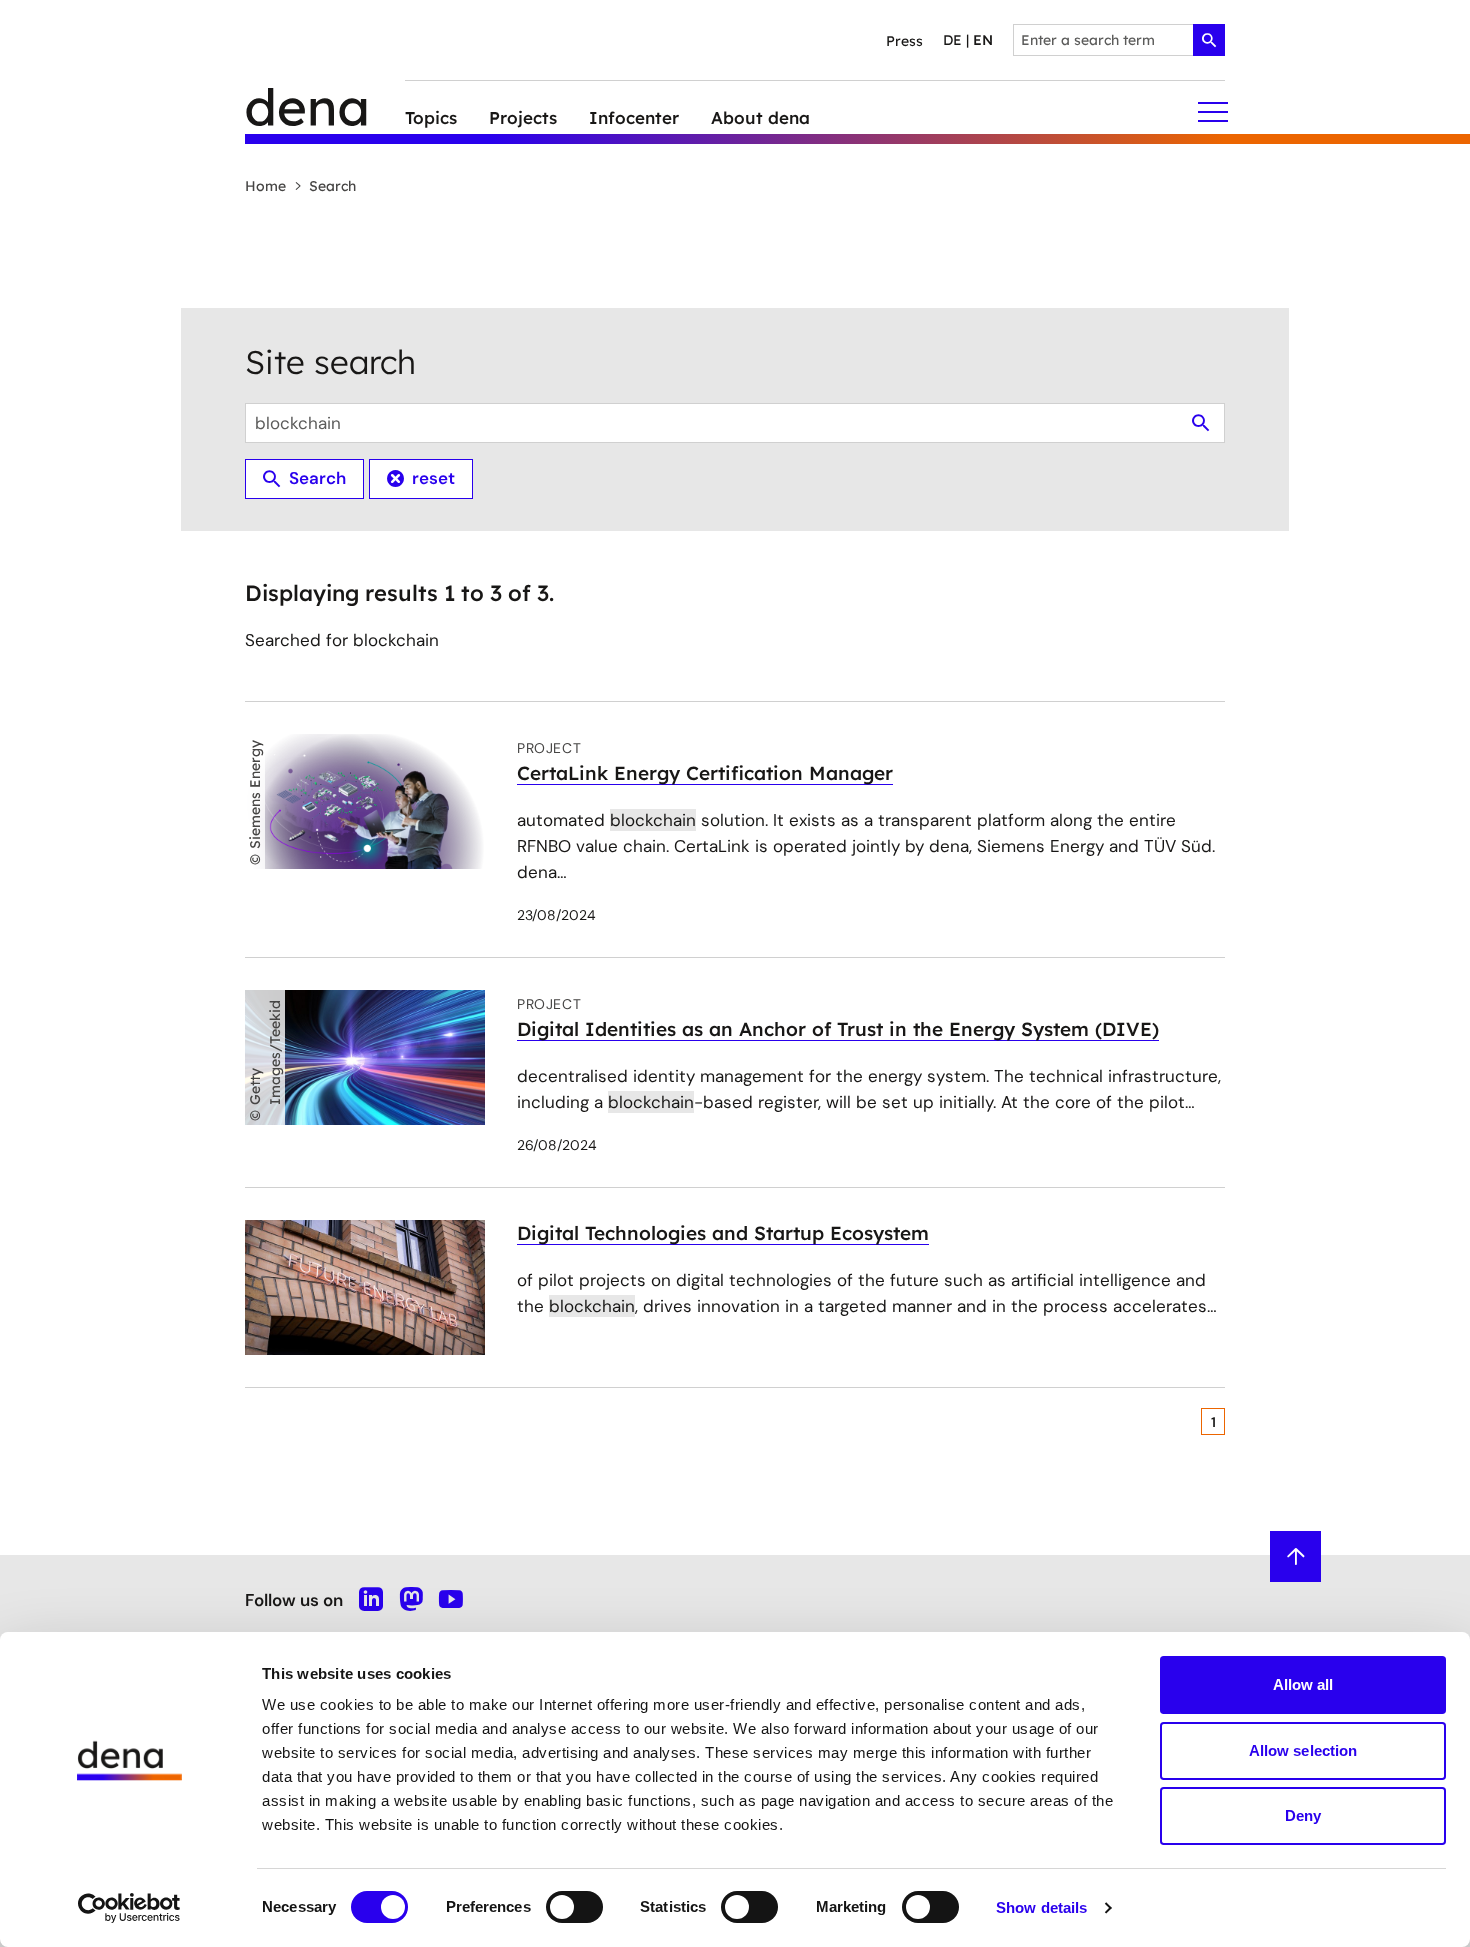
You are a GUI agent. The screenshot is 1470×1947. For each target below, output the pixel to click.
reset (433, 478)
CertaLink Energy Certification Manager (705, 773)
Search (332, 186)
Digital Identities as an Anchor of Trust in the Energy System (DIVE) (838, 1029)
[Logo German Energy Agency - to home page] (325, 112)
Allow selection (1303, 1750)
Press (904, 41)
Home (265, 186)
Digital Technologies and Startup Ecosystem (723, 1233)
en (983, 40)
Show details (1041, 1907)
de (952, 40)
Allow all (1303, 1684)
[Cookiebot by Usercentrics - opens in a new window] (129, 1908)
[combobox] (1119, 40)
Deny (1303, 1815)
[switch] (574, 1907)
